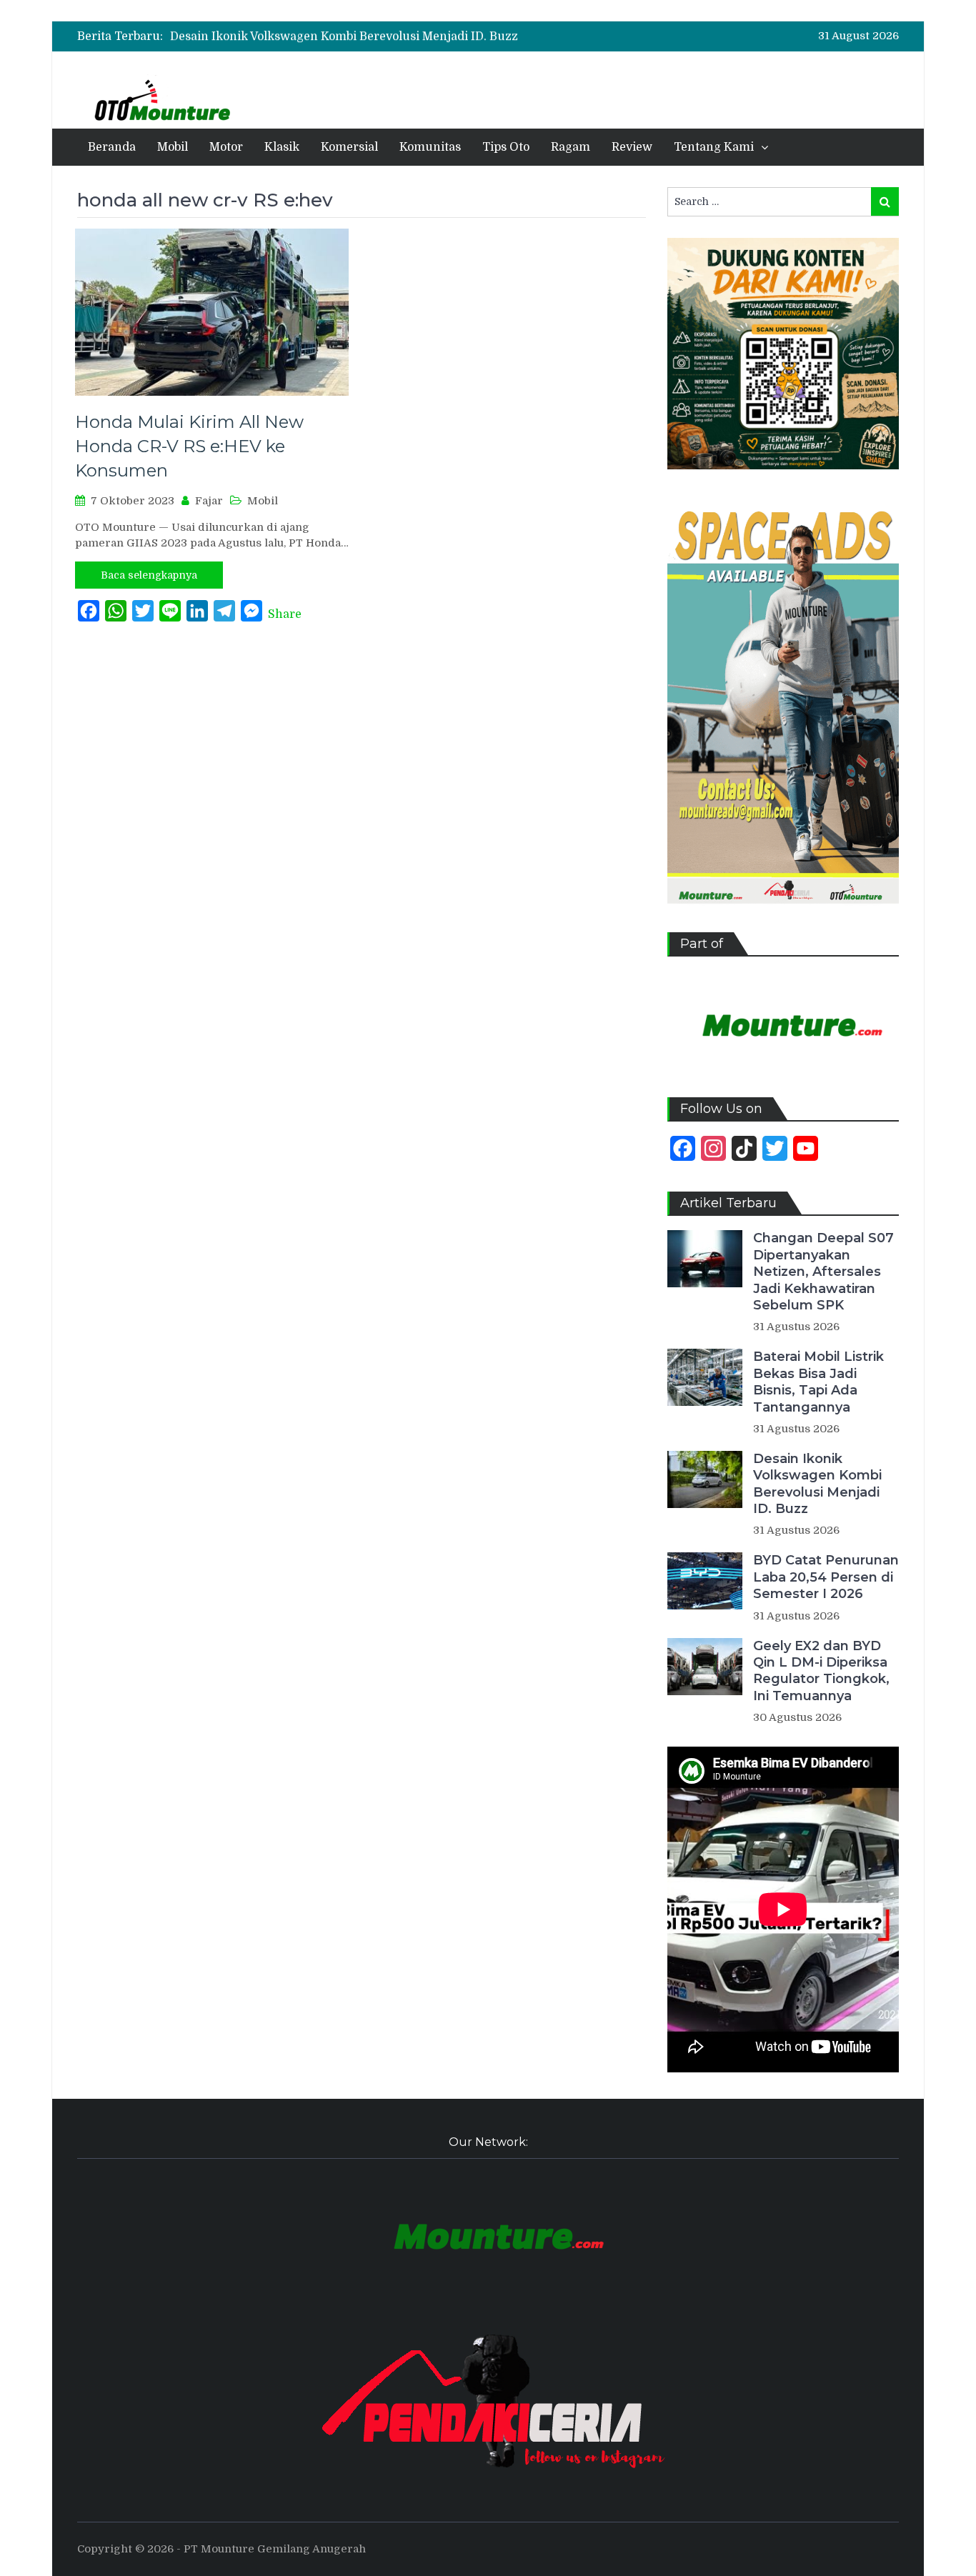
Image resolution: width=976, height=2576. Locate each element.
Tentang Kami (714, 147)
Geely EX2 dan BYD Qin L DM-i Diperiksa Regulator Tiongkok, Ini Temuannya (821, 1671)
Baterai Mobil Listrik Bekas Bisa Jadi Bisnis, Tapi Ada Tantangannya (818, 1382)
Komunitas (430, 147)
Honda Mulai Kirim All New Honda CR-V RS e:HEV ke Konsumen (189, 446)
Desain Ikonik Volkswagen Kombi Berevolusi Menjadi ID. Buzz (344, 36)
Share (285, 614)
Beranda (112, 147)
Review (632, 147)
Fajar (209, 501)
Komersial (349, 147)
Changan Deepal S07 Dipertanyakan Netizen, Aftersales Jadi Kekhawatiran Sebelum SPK (823, 1272)
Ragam (571, 147)
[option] (370, 36)
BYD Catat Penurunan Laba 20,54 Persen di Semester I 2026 (826, 1577)
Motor (226, 147)
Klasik (282, 147)
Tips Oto (506, 147)
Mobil (173, 147)
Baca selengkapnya (149, 575)
